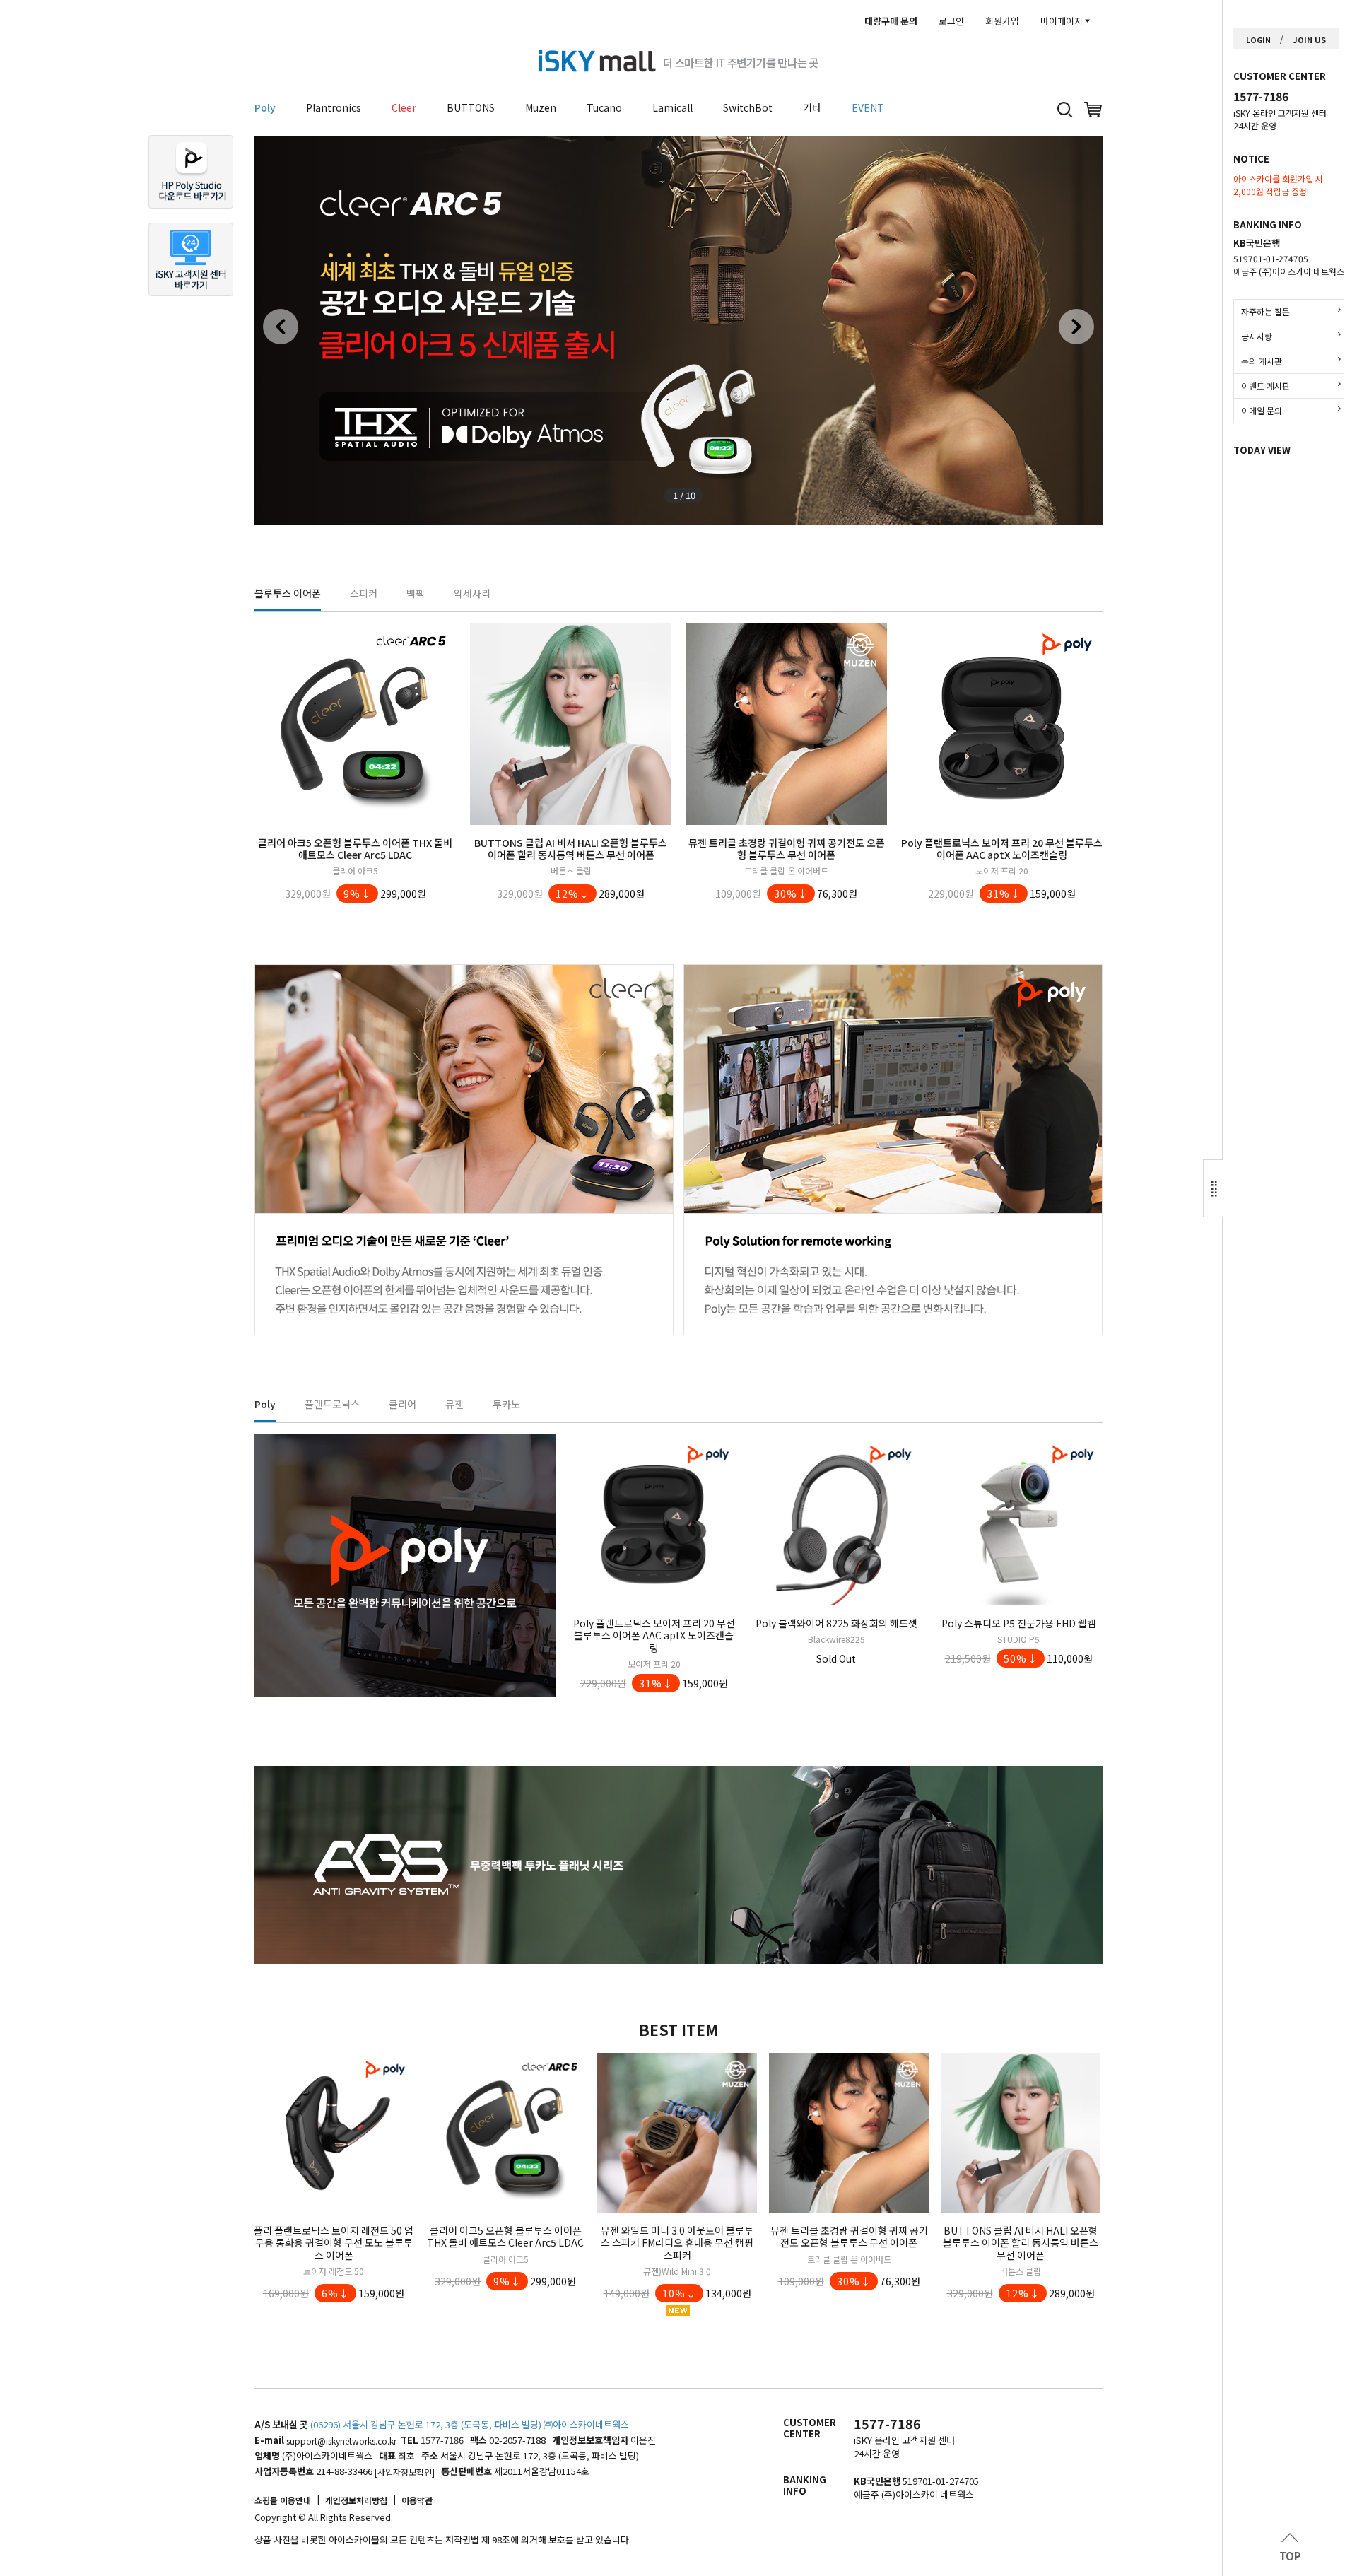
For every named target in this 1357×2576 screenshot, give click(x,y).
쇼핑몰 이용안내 (283, 2500)
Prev (281, 327)
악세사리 (472, 593)
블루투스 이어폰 (288, 593)
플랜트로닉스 (332, 1404)
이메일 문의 (1262, 410)
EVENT (868, 107)
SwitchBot (748, 107)
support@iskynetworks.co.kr (341, 2441)
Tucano (604, 107)
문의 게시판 (1262, 361)
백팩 (416, 593)
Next (1076, 327)
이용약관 (417, 2500)
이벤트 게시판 (1265, 386)
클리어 (403, 1404)
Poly (265, 107)
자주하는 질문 (1265, 311)
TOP (1290, 2556)
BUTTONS (471, 107)
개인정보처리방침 (356, 2500)
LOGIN (1258, 40)
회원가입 (1002, 21)
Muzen (541, 107)
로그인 (951, 21)
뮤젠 (454, 1404)
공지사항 (1257, 336)
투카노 (506, 1404)
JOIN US (1309, 40)
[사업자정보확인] (405, 2472)
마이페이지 (1062, 21)
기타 (812, 107)
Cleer (404, 107)
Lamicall (672, 107)
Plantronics (334, 107)
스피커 (364, 593)
